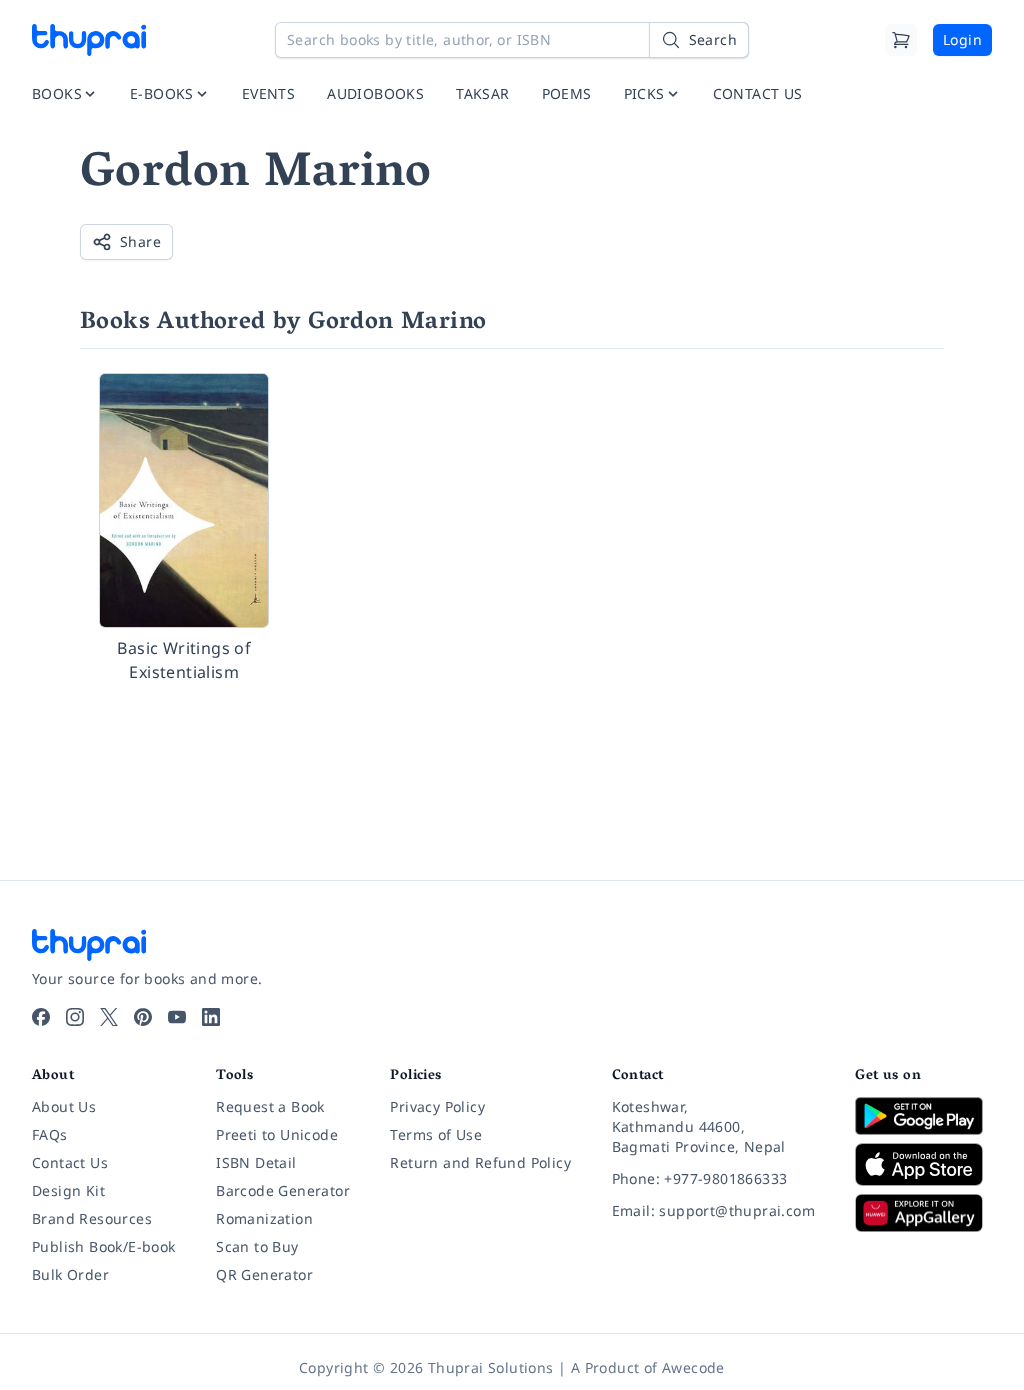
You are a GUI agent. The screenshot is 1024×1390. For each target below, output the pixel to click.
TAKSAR (482, 93)
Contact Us (70, 1162)
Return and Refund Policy (480, 1162)
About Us (64, 1106)
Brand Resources (92, 1218)
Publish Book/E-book (104, 1246)
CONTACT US (758, 93)
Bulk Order (70, 1274)
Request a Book (270, 1106)
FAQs (50, 1134)
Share (140, 241)
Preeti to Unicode (277, 1134)
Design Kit (68, 1190)
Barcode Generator (283, 1190)
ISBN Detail (256, 1162)
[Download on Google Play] (923, 1116)
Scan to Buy (257, 1246)
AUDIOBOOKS (375, 93)
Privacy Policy (437, 1106)
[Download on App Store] (923, 1164)
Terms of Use (436, 1134)
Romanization (264, 1218)
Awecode (693, 1367)
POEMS (567, 93)
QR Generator (264, 1274)
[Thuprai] (89, 40)
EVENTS (268, 93)
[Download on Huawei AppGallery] (923, 1213)
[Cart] (901, 40)
